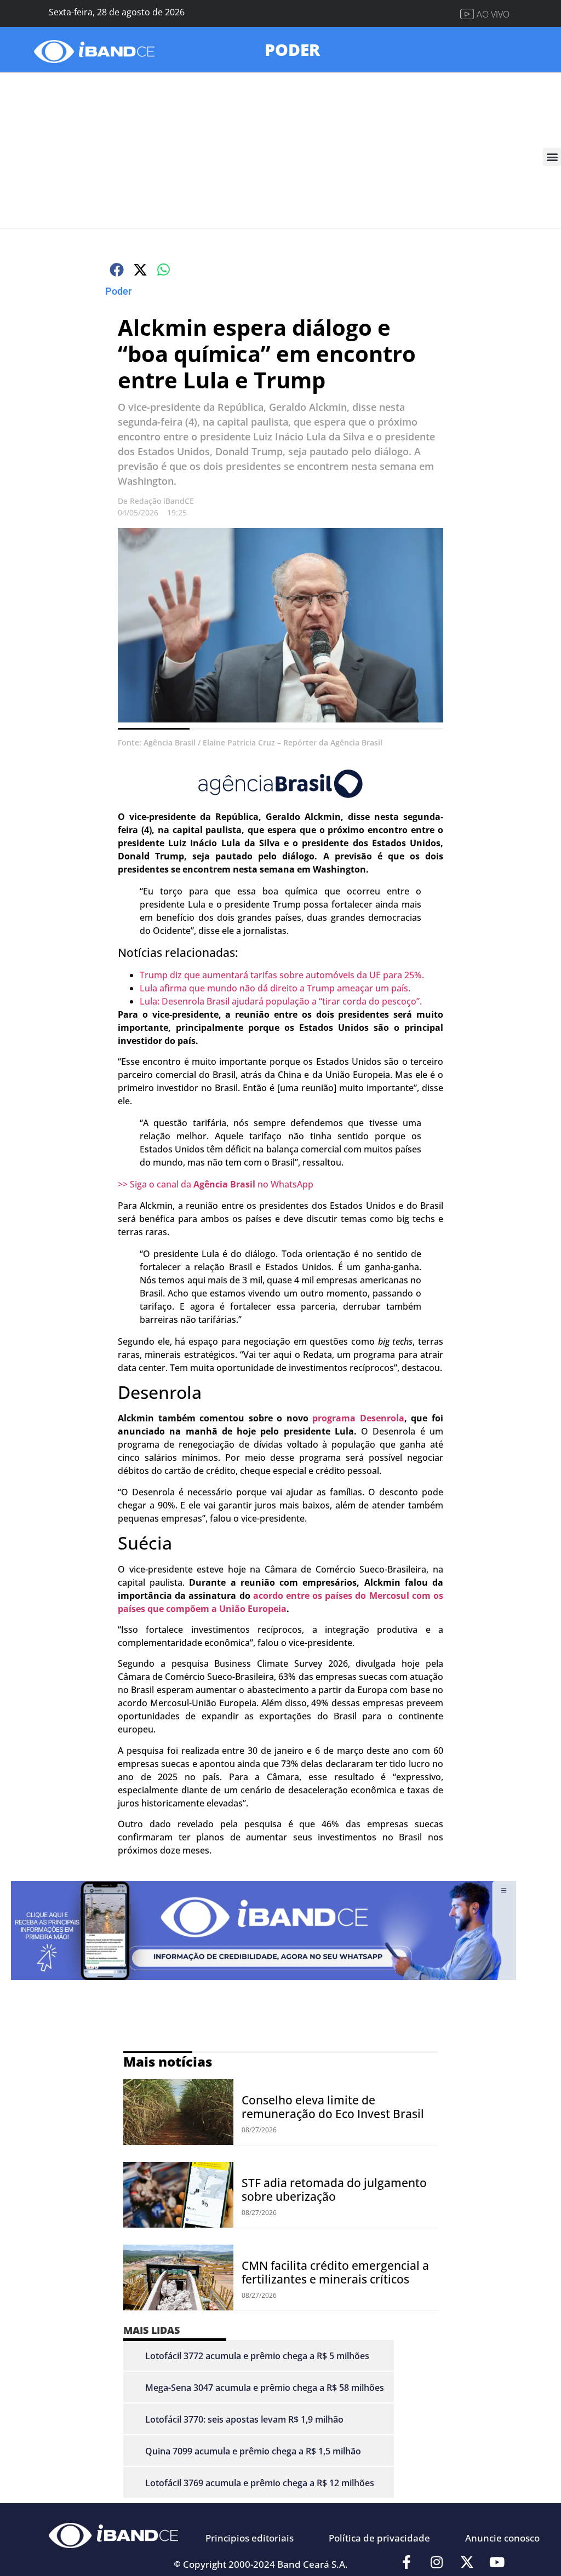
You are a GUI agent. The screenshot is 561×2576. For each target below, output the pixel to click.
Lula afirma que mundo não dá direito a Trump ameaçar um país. (275, 988)
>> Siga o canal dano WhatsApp (216, 1184)
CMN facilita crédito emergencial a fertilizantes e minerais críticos (335, 2272)
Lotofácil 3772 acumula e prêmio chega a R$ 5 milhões (257, 2356)
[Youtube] (497, 2562)
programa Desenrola (358, 1418)
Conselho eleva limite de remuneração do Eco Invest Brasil (333, 2107)
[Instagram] (437, 2562)
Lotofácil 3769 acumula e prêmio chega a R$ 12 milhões (260, 2483)
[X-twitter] (467, 2562)
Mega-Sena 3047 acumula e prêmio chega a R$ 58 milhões (265, 2388)
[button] (552, 157)
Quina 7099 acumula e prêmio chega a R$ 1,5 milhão (253, 2451)
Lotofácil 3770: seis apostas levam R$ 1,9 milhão (244, 2419)
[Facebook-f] (407, 2562)
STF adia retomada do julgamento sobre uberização (334, 2190)
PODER (292, 50)
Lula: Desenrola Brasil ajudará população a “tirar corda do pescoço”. (281, 1001)
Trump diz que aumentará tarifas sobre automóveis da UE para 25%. (282, 975)
